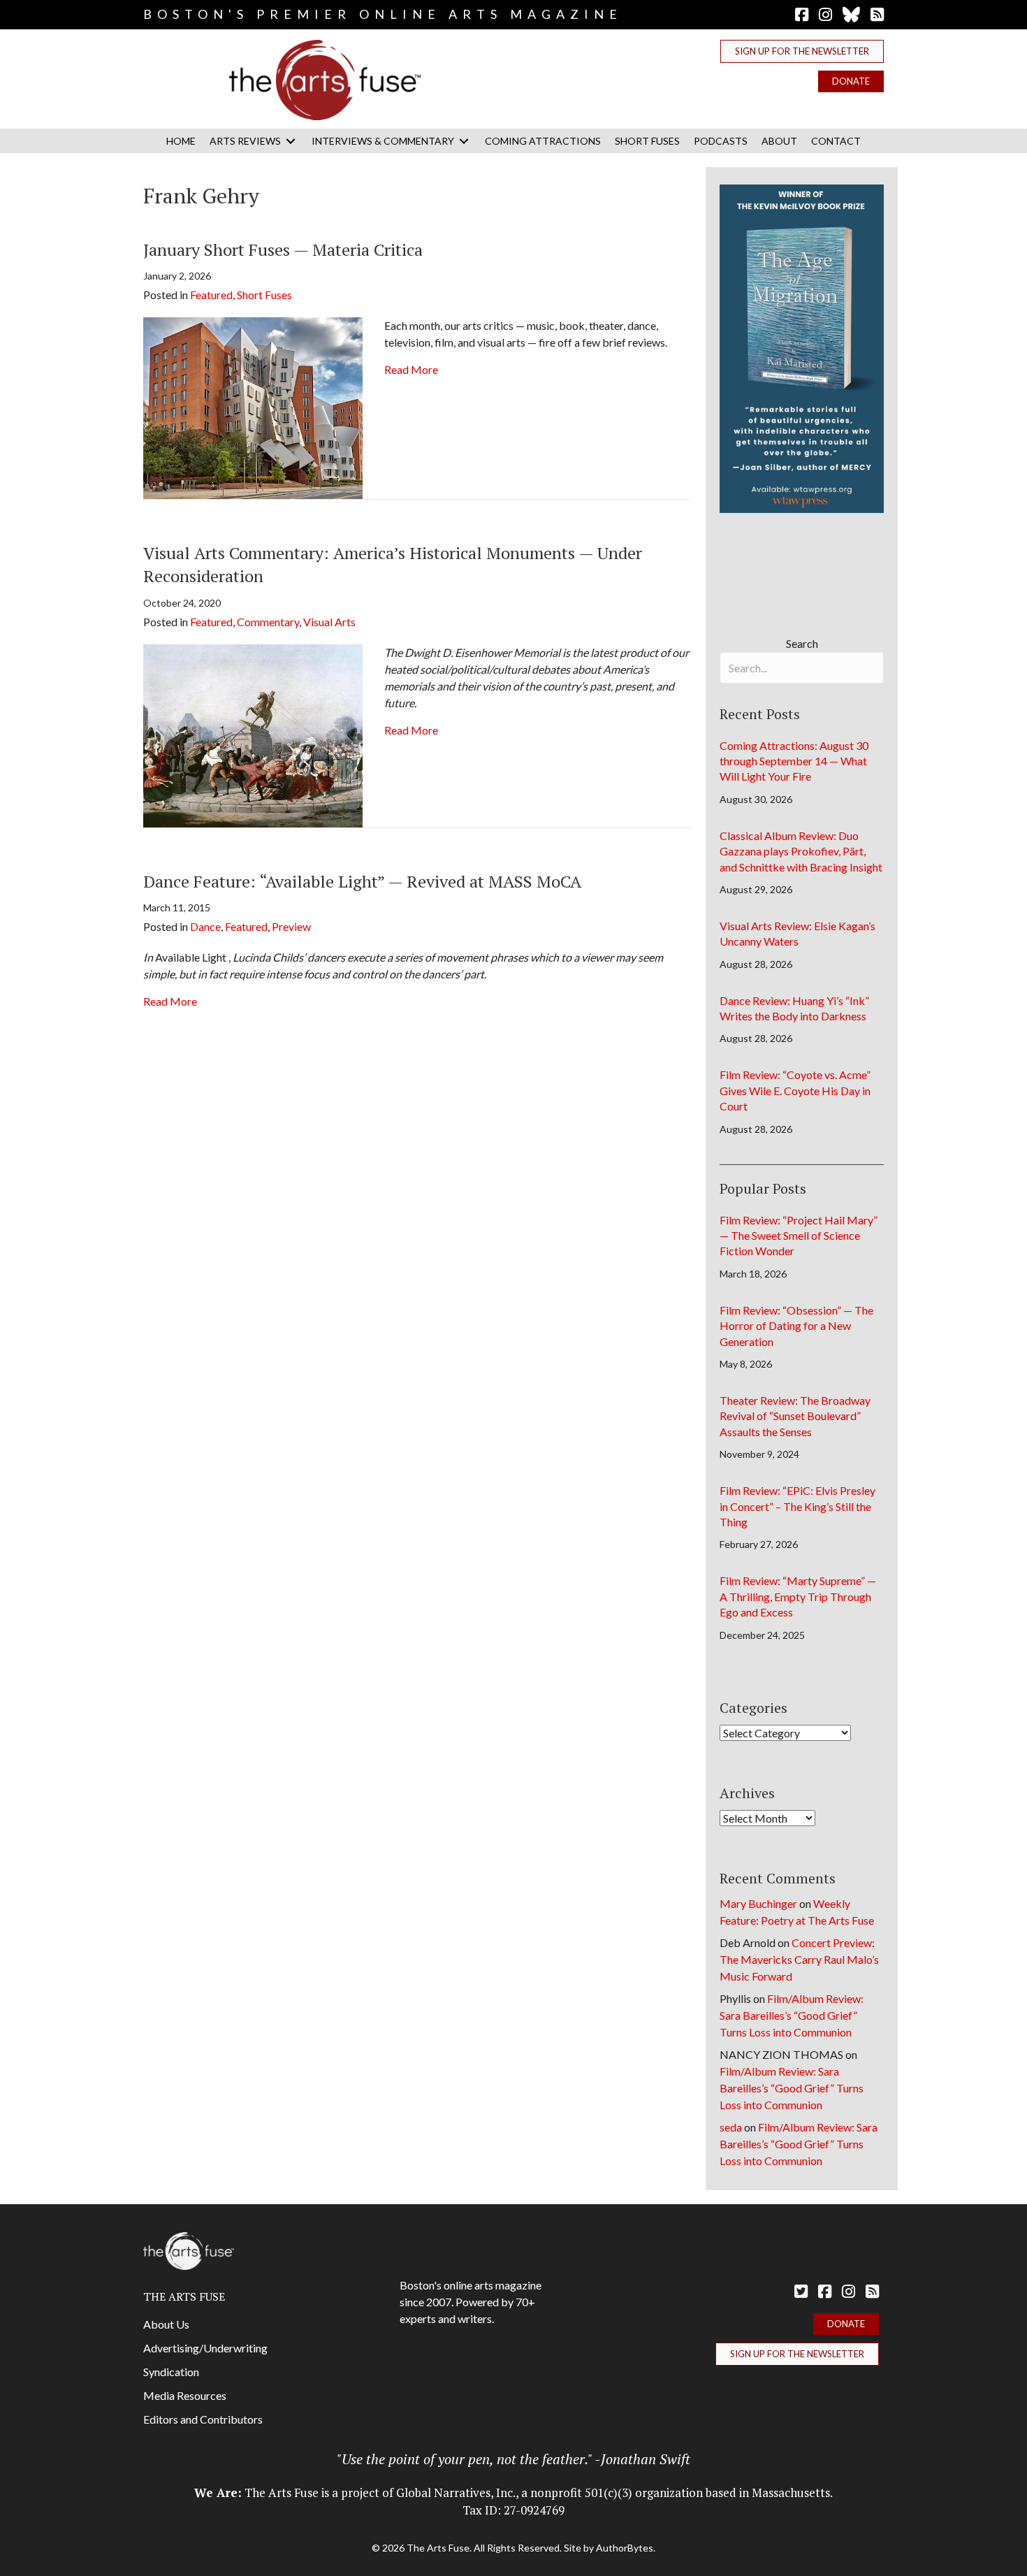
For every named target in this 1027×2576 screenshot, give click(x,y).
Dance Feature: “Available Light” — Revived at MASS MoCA (362, 881)
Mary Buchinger (758, 1903)
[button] (802, 51)
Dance (205, 926)
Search (802, 643)
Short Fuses (264, 295)
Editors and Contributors (203, 2419)
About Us (166, 2324)
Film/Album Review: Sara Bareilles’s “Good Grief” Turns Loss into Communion (792, 2015)
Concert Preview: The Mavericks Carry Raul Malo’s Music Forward (799, 1959)
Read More (411, 369)
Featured (211, 295)
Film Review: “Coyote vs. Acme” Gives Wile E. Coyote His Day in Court (795, 1090)
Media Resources (185, 2395)
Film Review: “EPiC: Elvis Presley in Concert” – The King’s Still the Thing (797, 1506)
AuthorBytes (625, 2548)
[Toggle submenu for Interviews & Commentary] (464, 141)
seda (731, 2127)
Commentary (268, 622)
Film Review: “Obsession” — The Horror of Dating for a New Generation (796, 1326)
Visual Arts (329, 622)
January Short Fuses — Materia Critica (283, 249)
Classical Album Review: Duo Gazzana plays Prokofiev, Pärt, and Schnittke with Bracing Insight (801, 851)
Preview (291, 926)
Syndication (171, 2372)
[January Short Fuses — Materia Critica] (253, 406)
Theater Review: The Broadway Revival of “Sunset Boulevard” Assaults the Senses (795, 1416)
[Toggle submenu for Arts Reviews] (291, 141)
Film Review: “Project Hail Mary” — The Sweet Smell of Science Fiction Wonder (799, 1236)
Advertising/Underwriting (205, 2348)
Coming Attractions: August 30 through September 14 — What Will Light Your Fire (794, 761)
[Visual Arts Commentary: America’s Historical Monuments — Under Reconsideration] (253, 734)
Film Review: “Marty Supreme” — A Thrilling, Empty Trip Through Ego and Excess (798, 1596)
